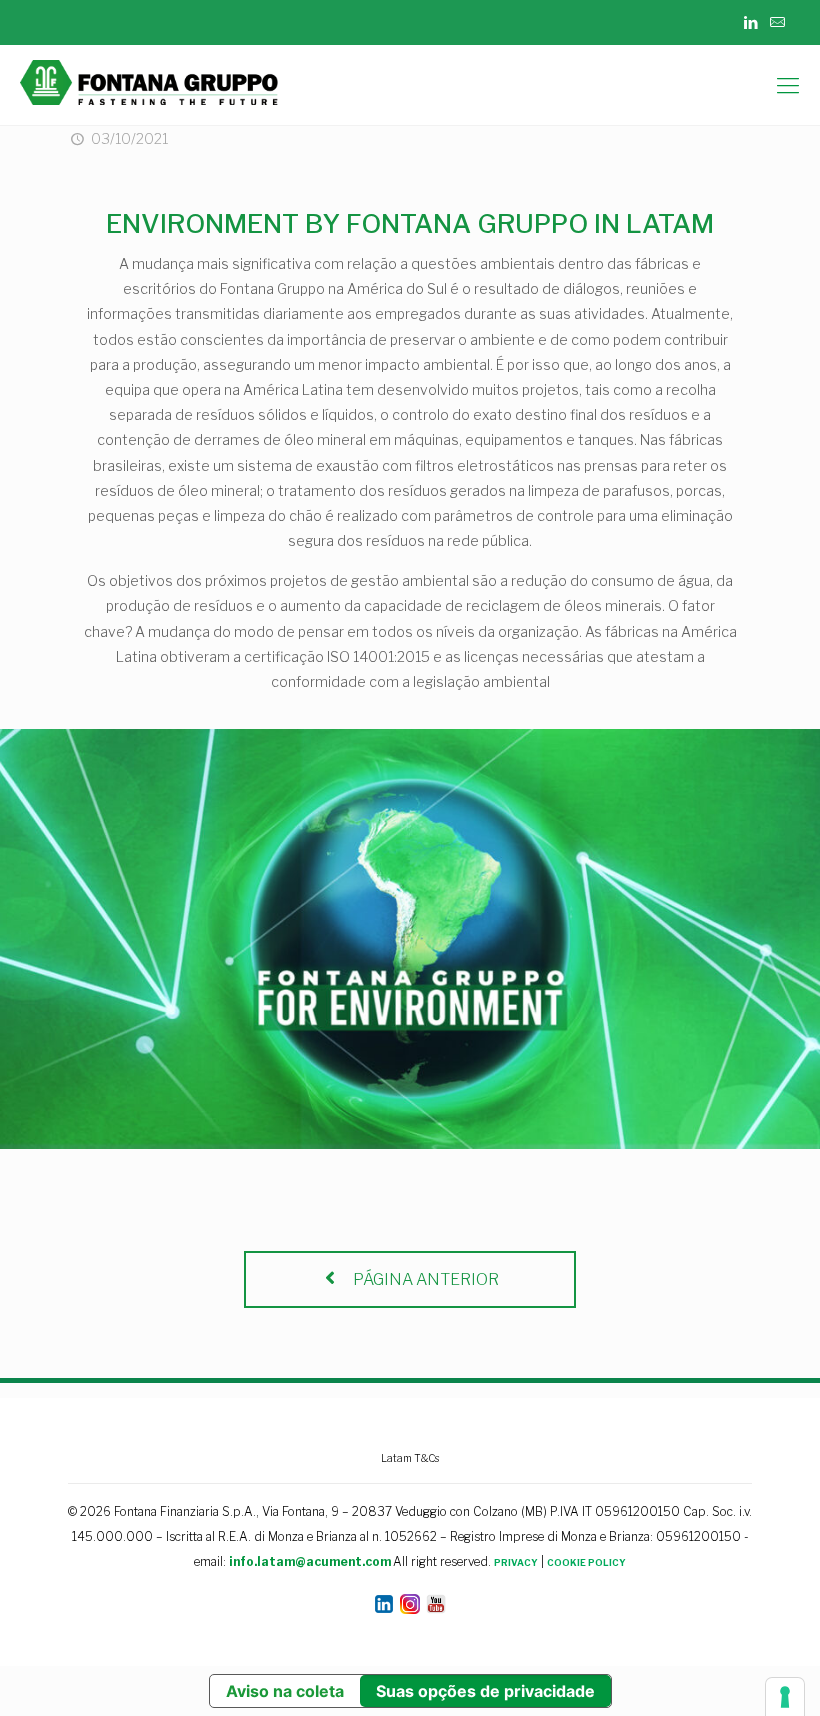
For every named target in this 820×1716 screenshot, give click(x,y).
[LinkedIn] (750, 23)
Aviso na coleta (285, 1691)
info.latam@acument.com (310, 1561)
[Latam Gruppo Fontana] (154, 85)
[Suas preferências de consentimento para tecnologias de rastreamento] (785, 1697)
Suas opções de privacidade (485, 1691)
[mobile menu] (788, 85)
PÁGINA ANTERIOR (424, 1279)
